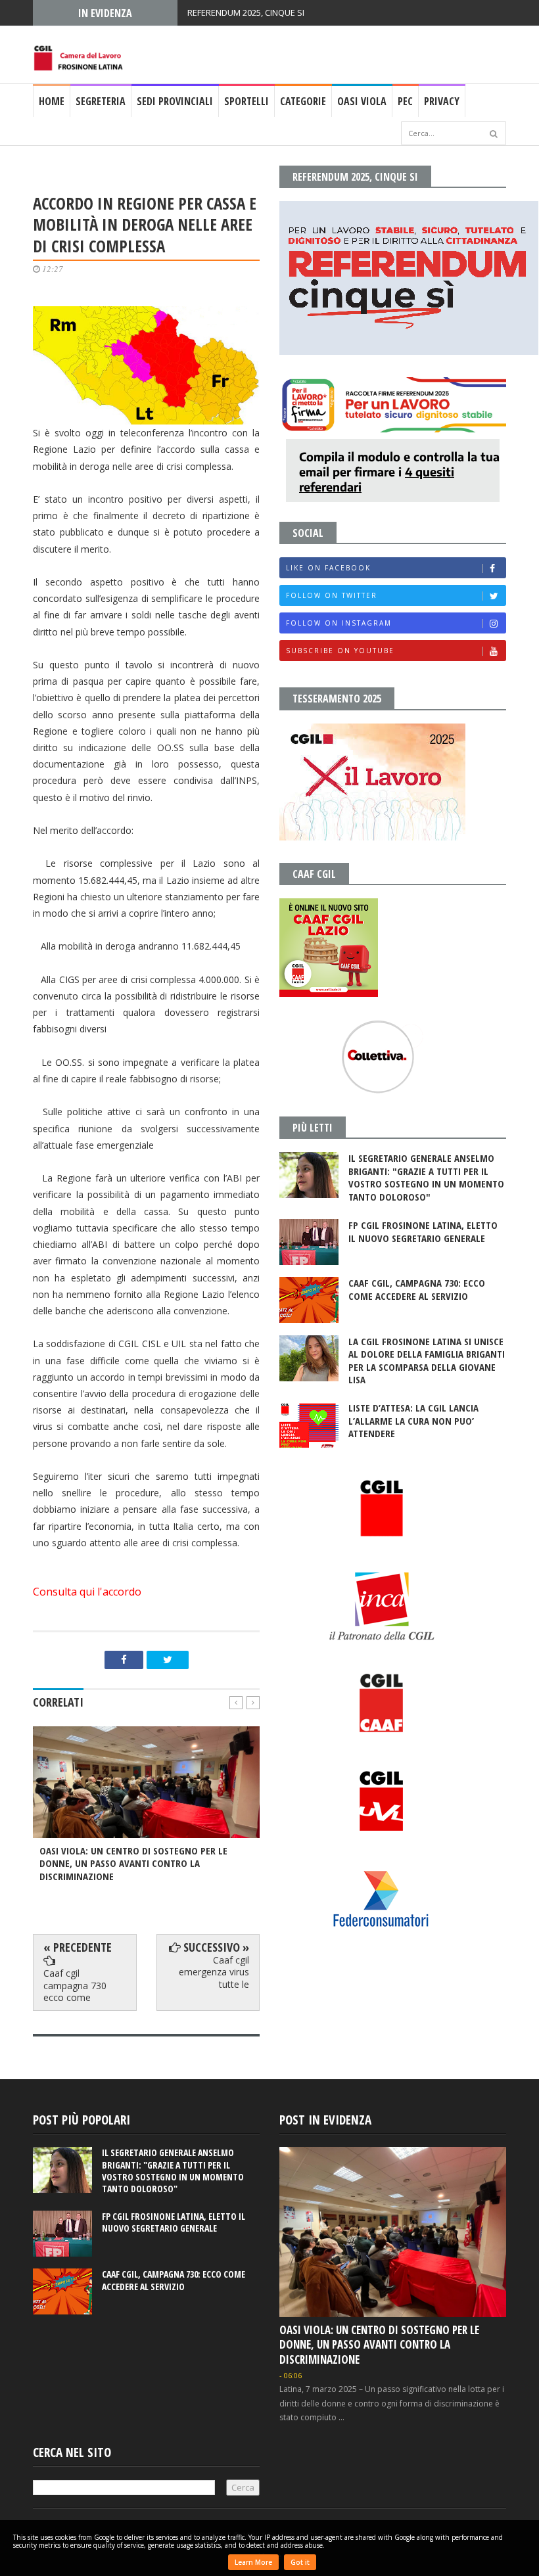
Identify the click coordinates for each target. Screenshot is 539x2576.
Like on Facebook (328, 568)
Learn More (253, 2562)
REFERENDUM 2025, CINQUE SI (246, 12)
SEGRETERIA (101, 101)
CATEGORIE (303, 101)
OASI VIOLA (362, 101)
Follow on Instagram (339, 623)
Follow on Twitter (332, 595)
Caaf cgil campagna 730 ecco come (75, 1985)
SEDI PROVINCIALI (175, 101)
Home (52, 101)
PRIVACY (442, 101)
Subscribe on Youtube (340, 651)
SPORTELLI (246, 101)
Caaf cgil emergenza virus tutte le (214, 1972)
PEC (405, 101)
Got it (300, 2562)
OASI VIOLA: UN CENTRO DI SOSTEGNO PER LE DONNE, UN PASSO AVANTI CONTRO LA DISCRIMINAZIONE (379, 2344)
